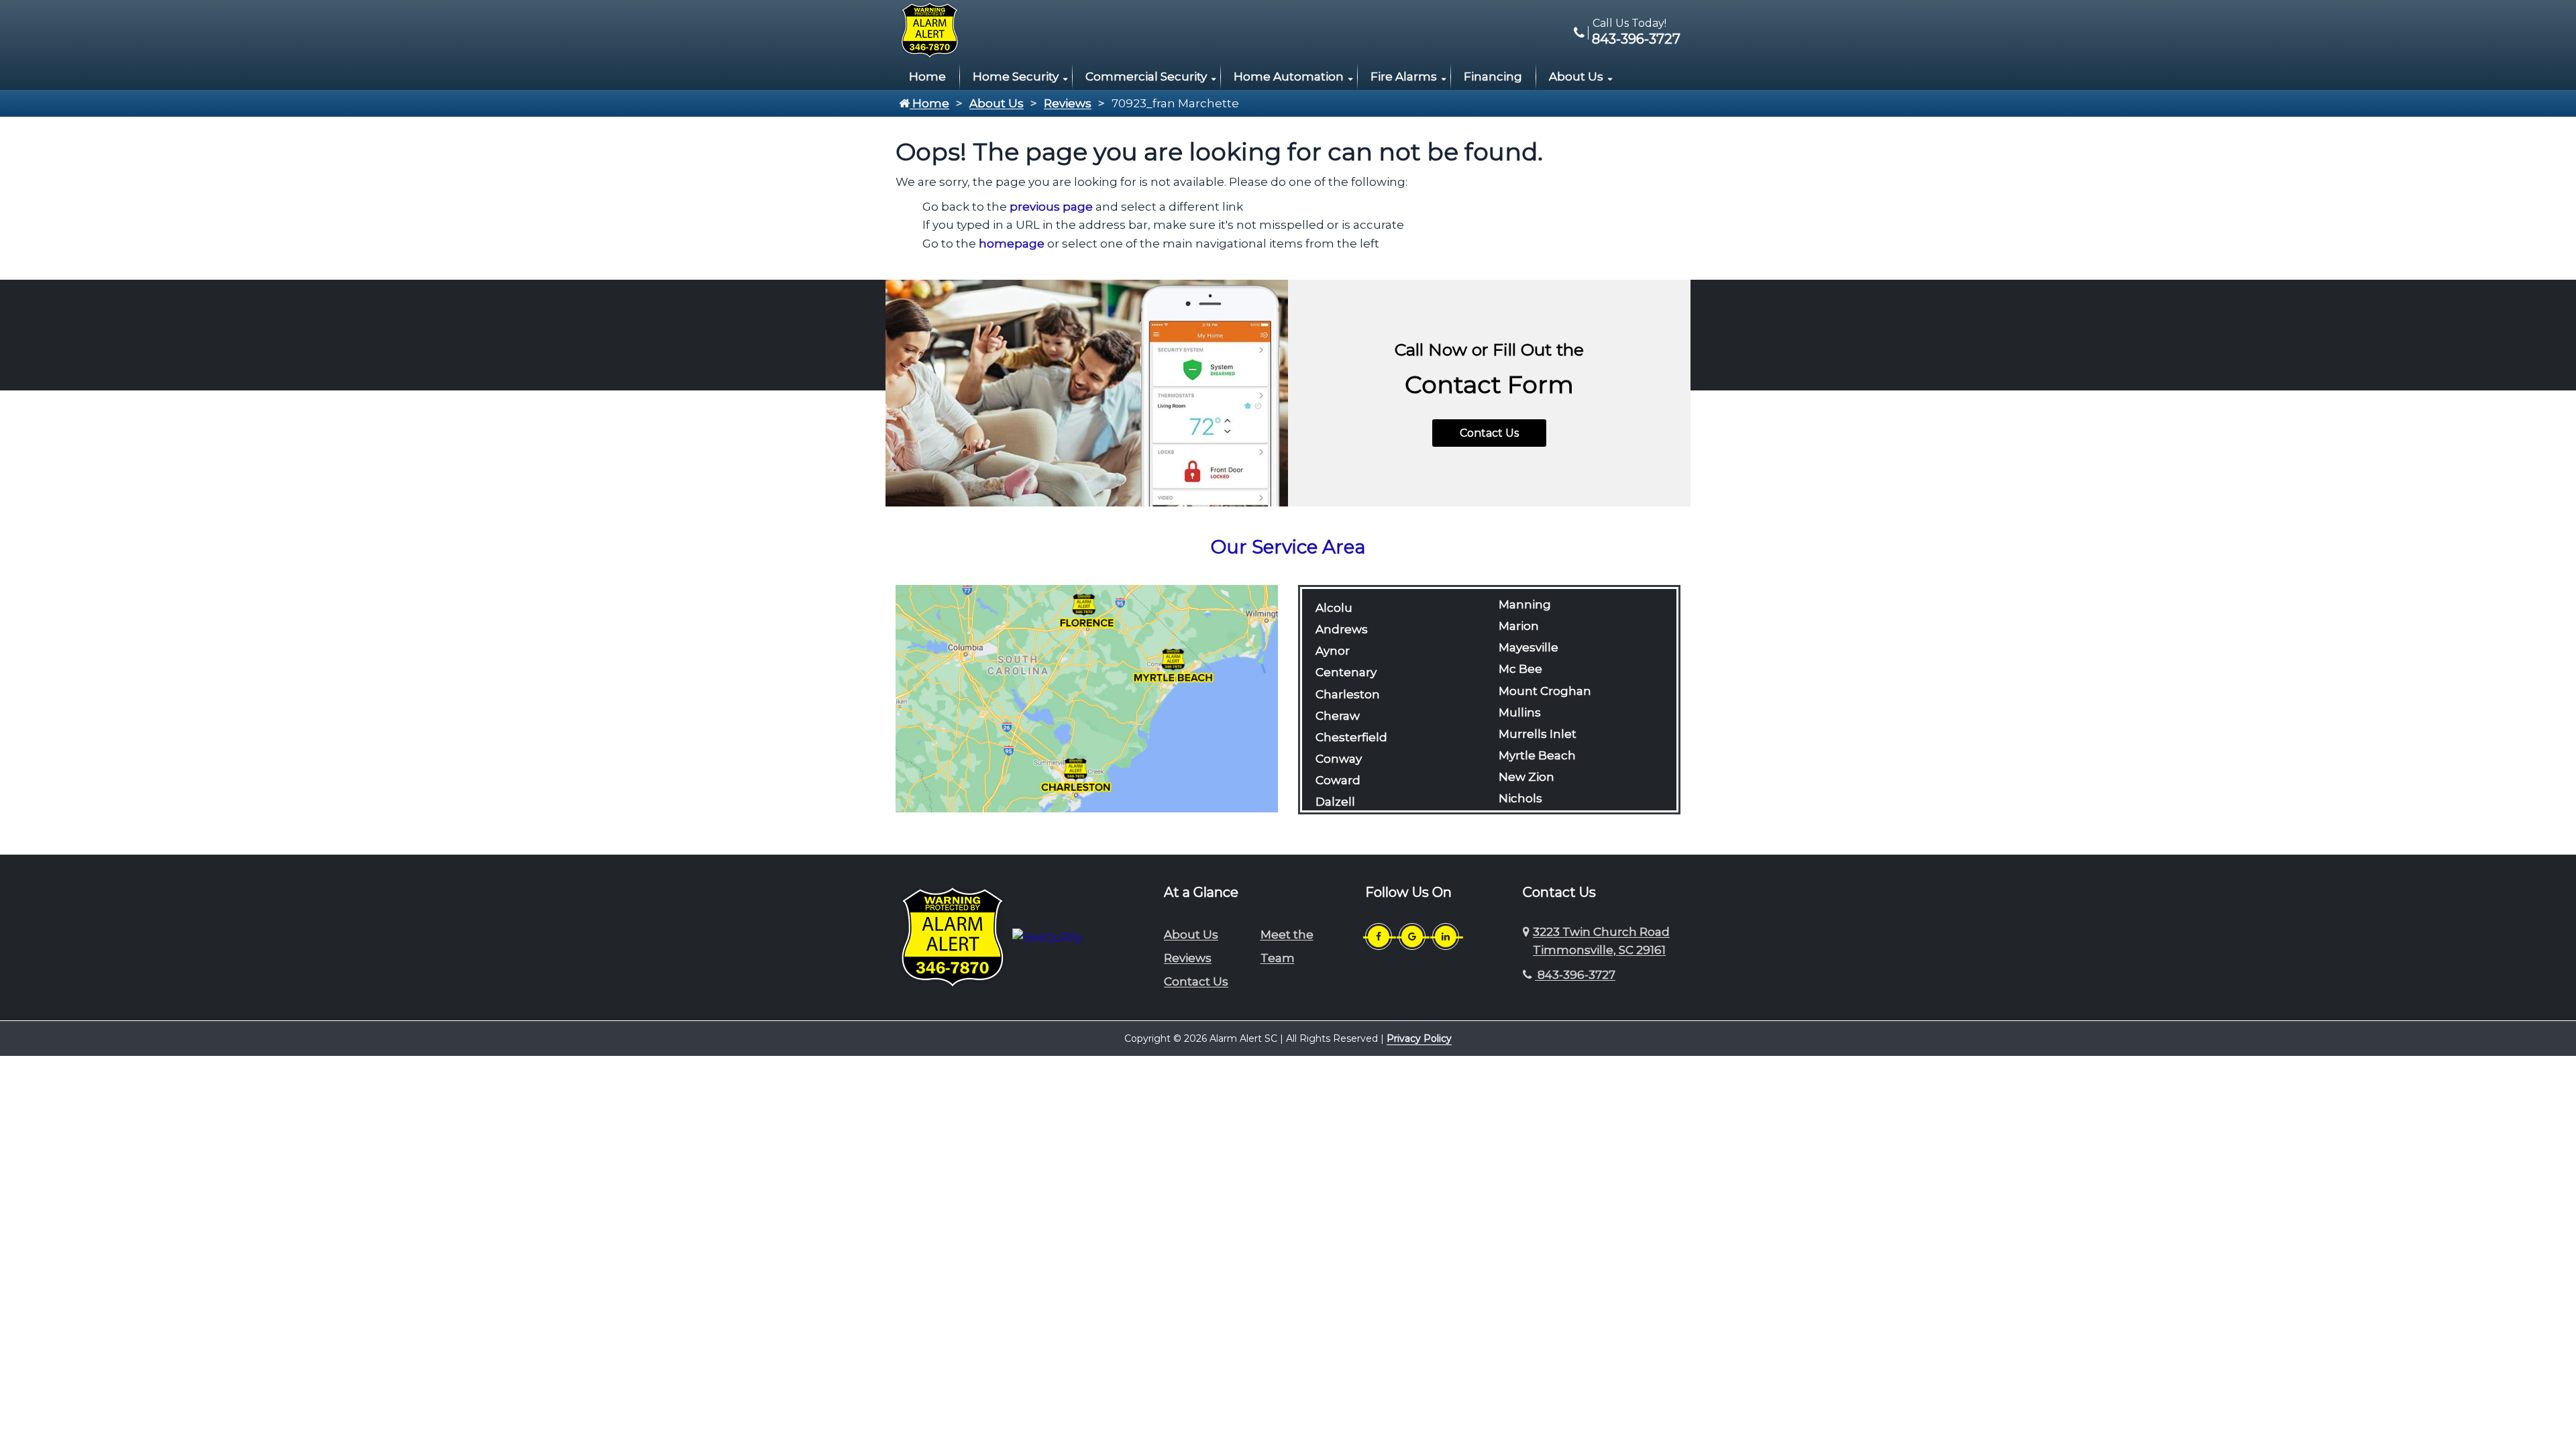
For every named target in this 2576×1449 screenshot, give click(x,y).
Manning (1525, 604)
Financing (1493, 76)
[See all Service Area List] (1087, 698)
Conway (1339, 759)
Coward (1338, 780)
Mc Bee (1520, 669)
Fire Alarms (1404, 76)
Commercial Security (1146, 76)
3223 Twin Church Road (1601, 941)
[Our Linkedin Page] (1446, 936)
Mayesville (1528, 647)
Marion (1519, 626)
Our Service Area (1288, 547)
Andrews (1342, 629)
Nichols (1520, 798)
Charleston (1348, 694)
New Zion (1526, 777)
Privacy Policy (1419, 1038)
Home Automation (1289, 76)
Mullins (1520, 712)
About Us (1576, 76)
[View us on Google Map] (1528, 941)
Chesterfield (1351, 737)
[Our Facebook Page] (1379, 936)
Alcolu (1334, 608)
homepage (1012, 244)
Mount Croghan (1545, 691)
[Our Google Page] (1412, 936)
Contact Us (1489, 433)
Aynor (1333, 651)
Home (927, 76)
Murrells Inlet (1538, 734)
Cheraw (1338, 716)
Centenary (1346, 672)
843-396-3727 (1634, 39)
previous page (1051, 207)
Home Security (1016, 76)
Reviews (1068, 103)
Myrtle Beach (1537, 755)
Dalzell (1335, 802)
